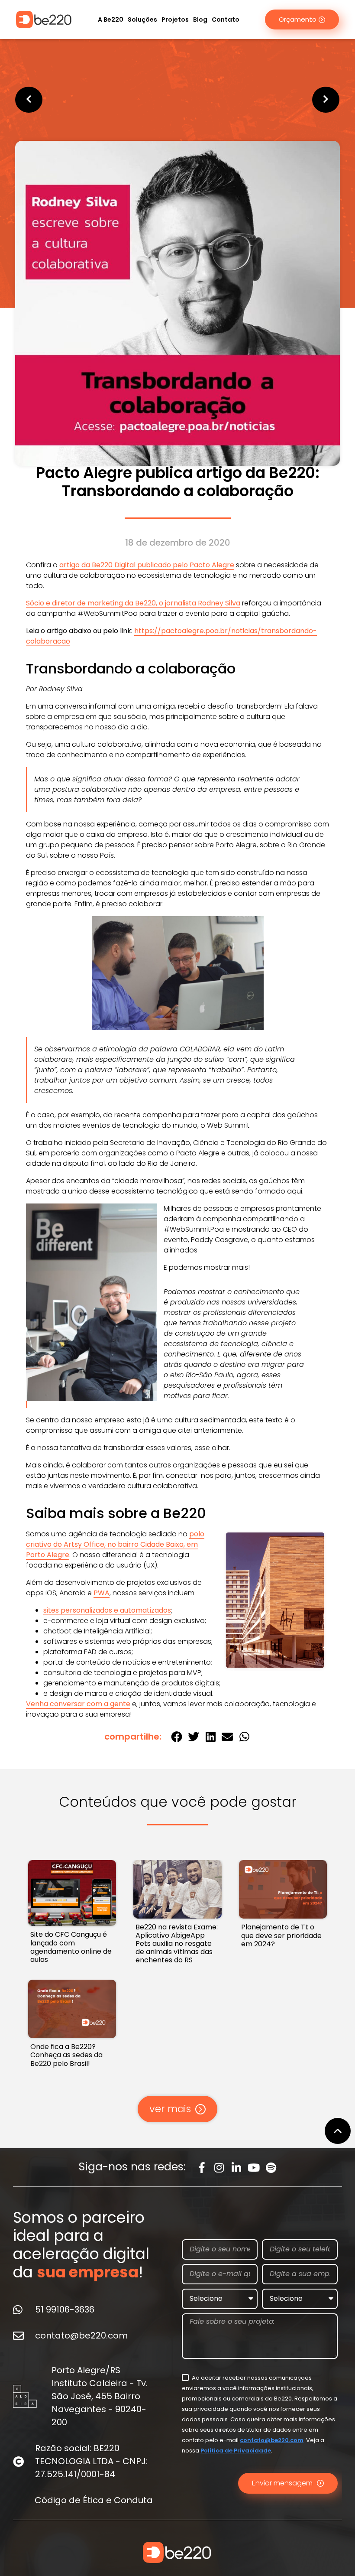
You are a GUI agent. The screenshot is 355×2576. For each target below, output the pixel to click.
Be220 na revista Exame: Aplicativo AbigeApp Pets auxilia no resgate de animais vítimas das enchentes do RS (177, 1944)
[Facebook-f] (202, 2168)
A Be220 (111, 20)
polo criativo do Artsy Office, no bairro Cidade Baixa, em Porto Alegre (115, 1544)
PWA (102, 1593)
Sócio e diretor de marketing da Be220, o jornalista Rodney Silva (133, 603)
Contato (226, 20)
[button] (176, 1737)
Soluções (142, 20)
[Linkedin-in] (237, 2168)
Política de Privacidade (236, 2451)
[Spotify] (271, 2168)
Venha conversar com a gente (78, 1704)
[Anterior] (96, 100)
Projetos (175, 20)
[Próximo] (259, 100)
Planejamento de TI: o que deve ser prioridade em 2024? (281, 1935)
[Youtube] (254, 2168)
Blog (200, 20)
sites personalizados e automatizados (107, 1610)
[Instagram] (219, 2168)
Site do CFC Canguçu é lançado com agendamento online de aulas (71, 1947)
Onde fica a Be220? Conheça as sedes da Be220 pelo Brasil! (66, 2055)
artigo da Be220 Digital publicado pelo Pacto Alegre (147, 565)
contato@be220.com (272, 2440)
